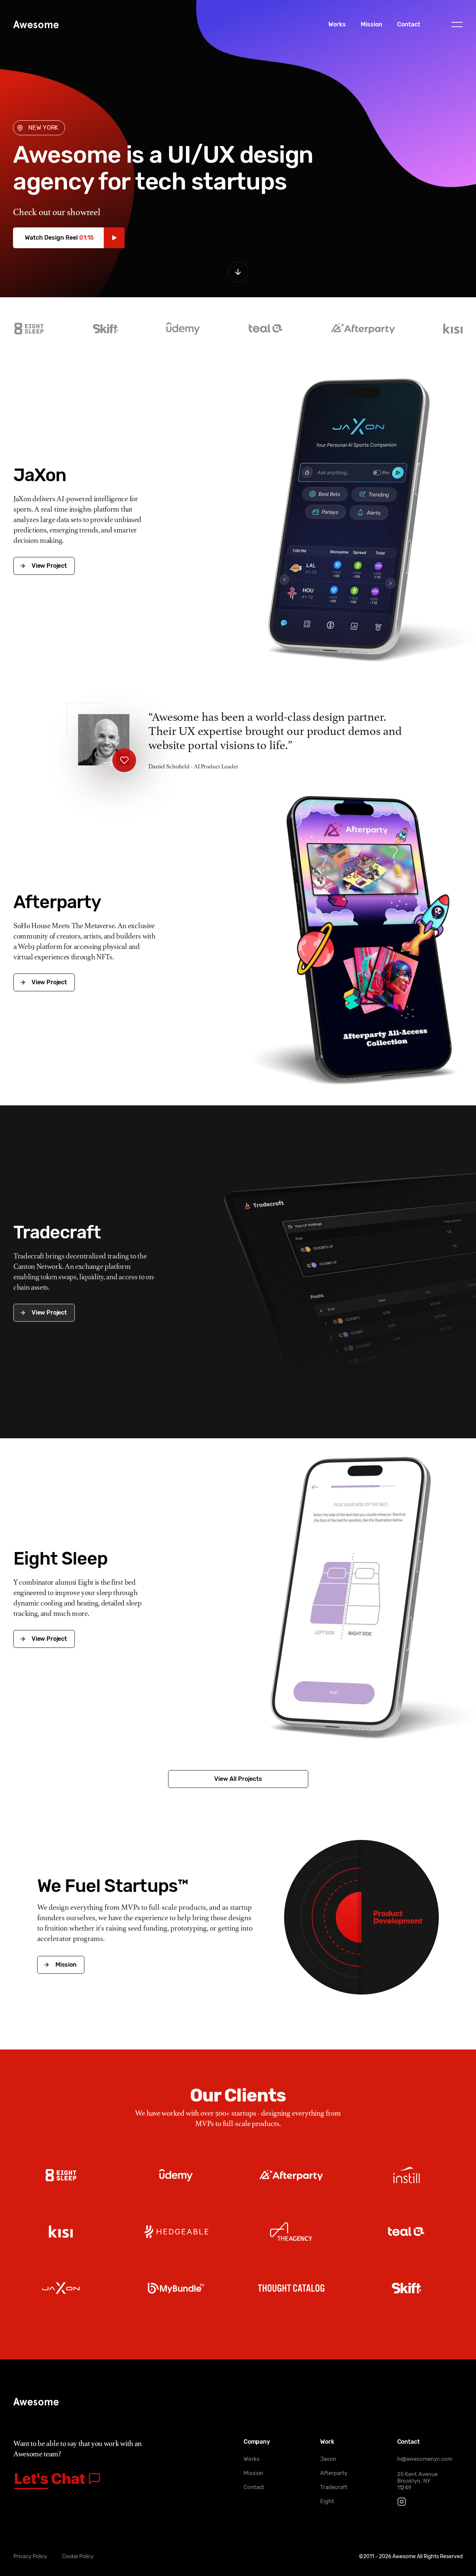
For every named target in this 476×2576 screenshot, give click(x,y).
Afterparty (334, 2473)
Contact (409, 24)
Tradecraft (334, 2487)
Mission (372, 24)
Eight (327, 2501)
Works (337, 24)
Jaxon (328, 2459)
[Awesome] (36, 25)
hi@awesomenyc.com (425, 2459)
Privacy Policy (30, 2556)
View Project (49, 566)
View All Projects (238, 1779)
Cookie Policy (78, 2556)
